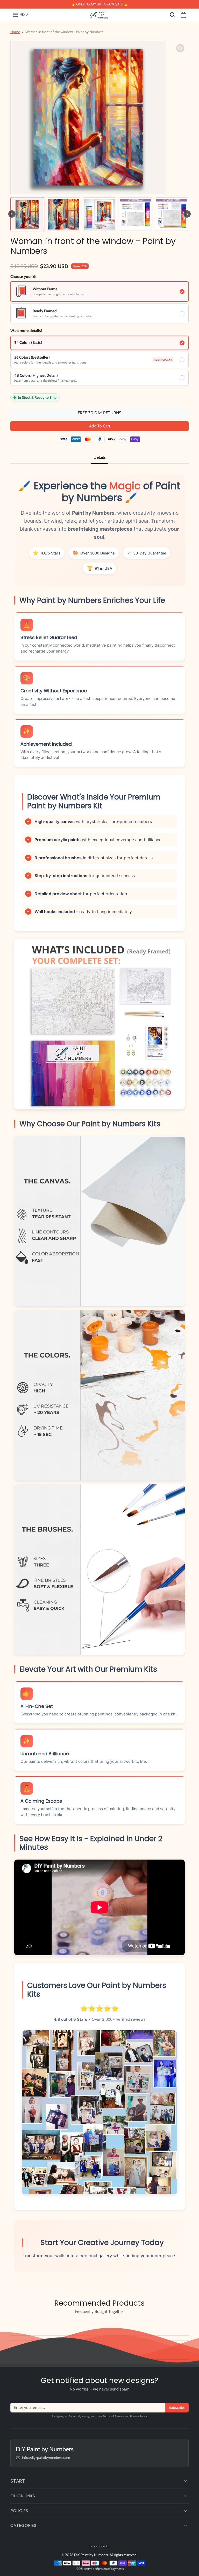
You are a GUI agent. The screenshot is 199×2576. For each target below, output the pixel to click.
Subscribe (177, 2407)
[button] (20, 15)
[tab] (100, 458)
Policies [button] (19, 2511)
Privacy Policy (138, 2416)
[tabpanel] (99, 1377)
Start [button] (18, 2481)
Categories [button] (23, 2525)
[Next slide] (187, 214)
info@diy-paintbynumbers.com (46, 2457)
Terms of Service (113, 2416)
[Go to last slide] (12, 214)
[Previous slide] (13, 2323)
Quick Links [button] (23, 2496)
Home (15, 32)
